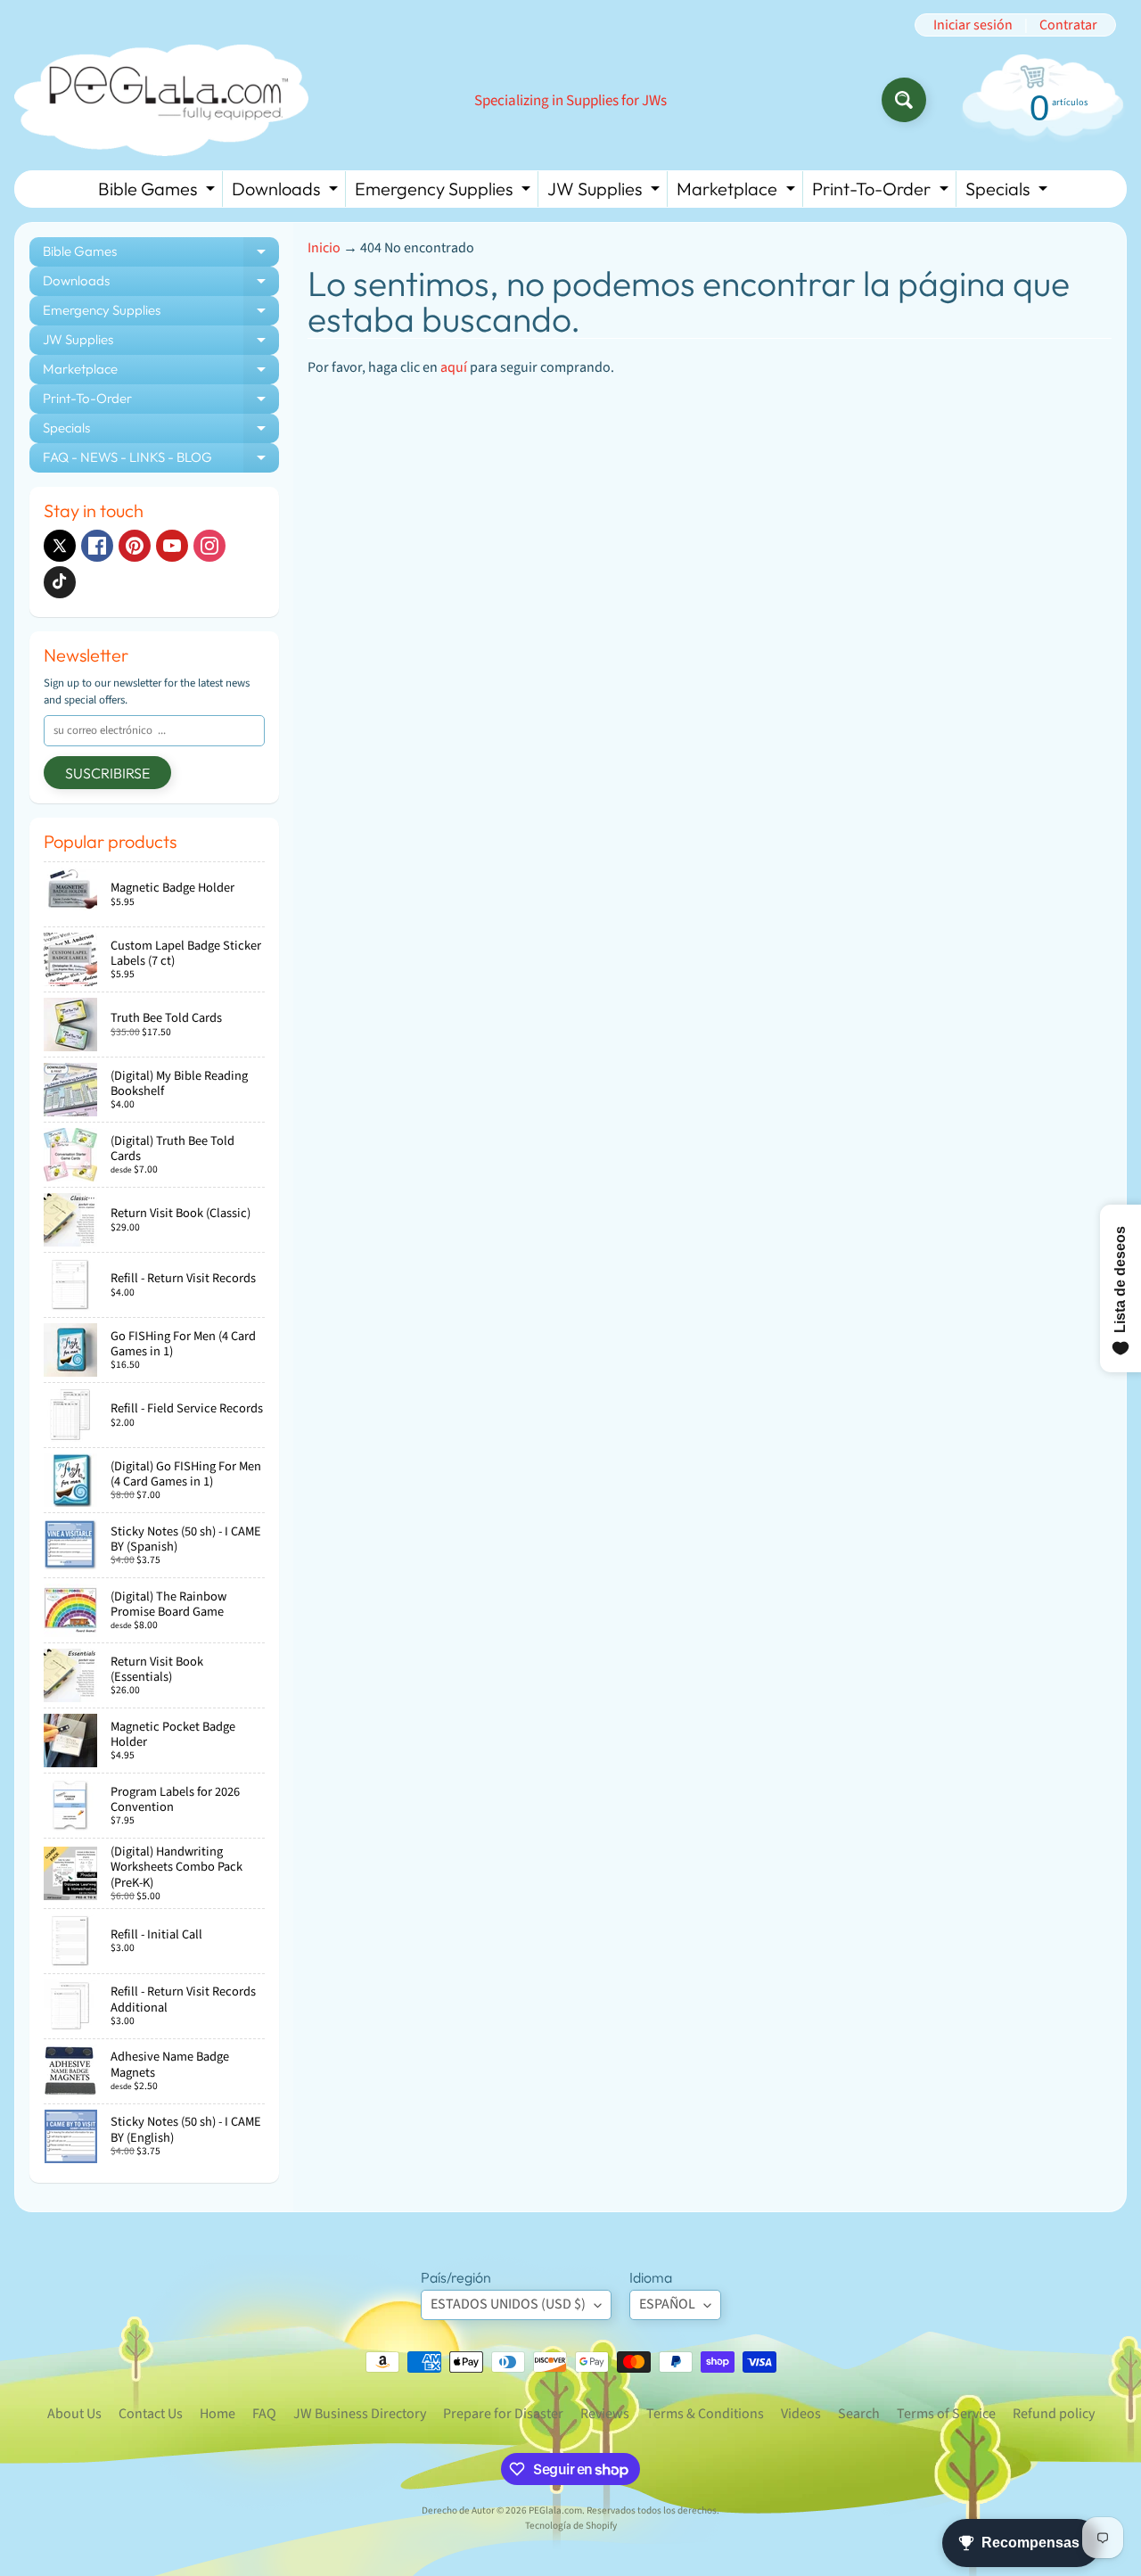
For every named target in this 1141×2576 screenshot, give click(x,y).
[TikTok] (60, 582)
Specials (1009, 192)
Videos (801, 2414)
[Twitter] (60, 546)
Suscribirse (107, 773)
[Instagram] (209, 546)
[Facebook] (97, 546)
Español (667, 2304)
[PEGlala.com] (161, 100)
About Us (74, 2414)
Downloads (287, 192)
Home (218, 2414)
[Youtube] (172, 546)
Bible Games (159, 192)
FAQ (264, 2414)
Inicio (324, 248)
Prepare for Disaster (503, 2414)
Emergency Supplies (445, 192)
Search (859, 2414)
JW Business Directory (360, 2414)
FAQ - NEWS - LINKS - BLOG (161, 461)
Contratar (1068, 25)
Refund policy (1054, 2414)
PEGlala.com (555, 2510)
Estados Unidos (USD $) (508, 2304)
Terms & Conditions (705, 2414)
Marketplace (738, 192)
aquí (454, 367)
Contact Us (151, 2414)
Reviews (605, 2414)
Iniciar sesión (973, 25)
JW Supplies (606, 192)
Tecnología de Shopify (571, 2526)
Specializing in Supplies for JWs (570, 101)
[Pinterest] (135, 546)
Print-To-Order (882, 192)
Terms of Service (946, 2414)
